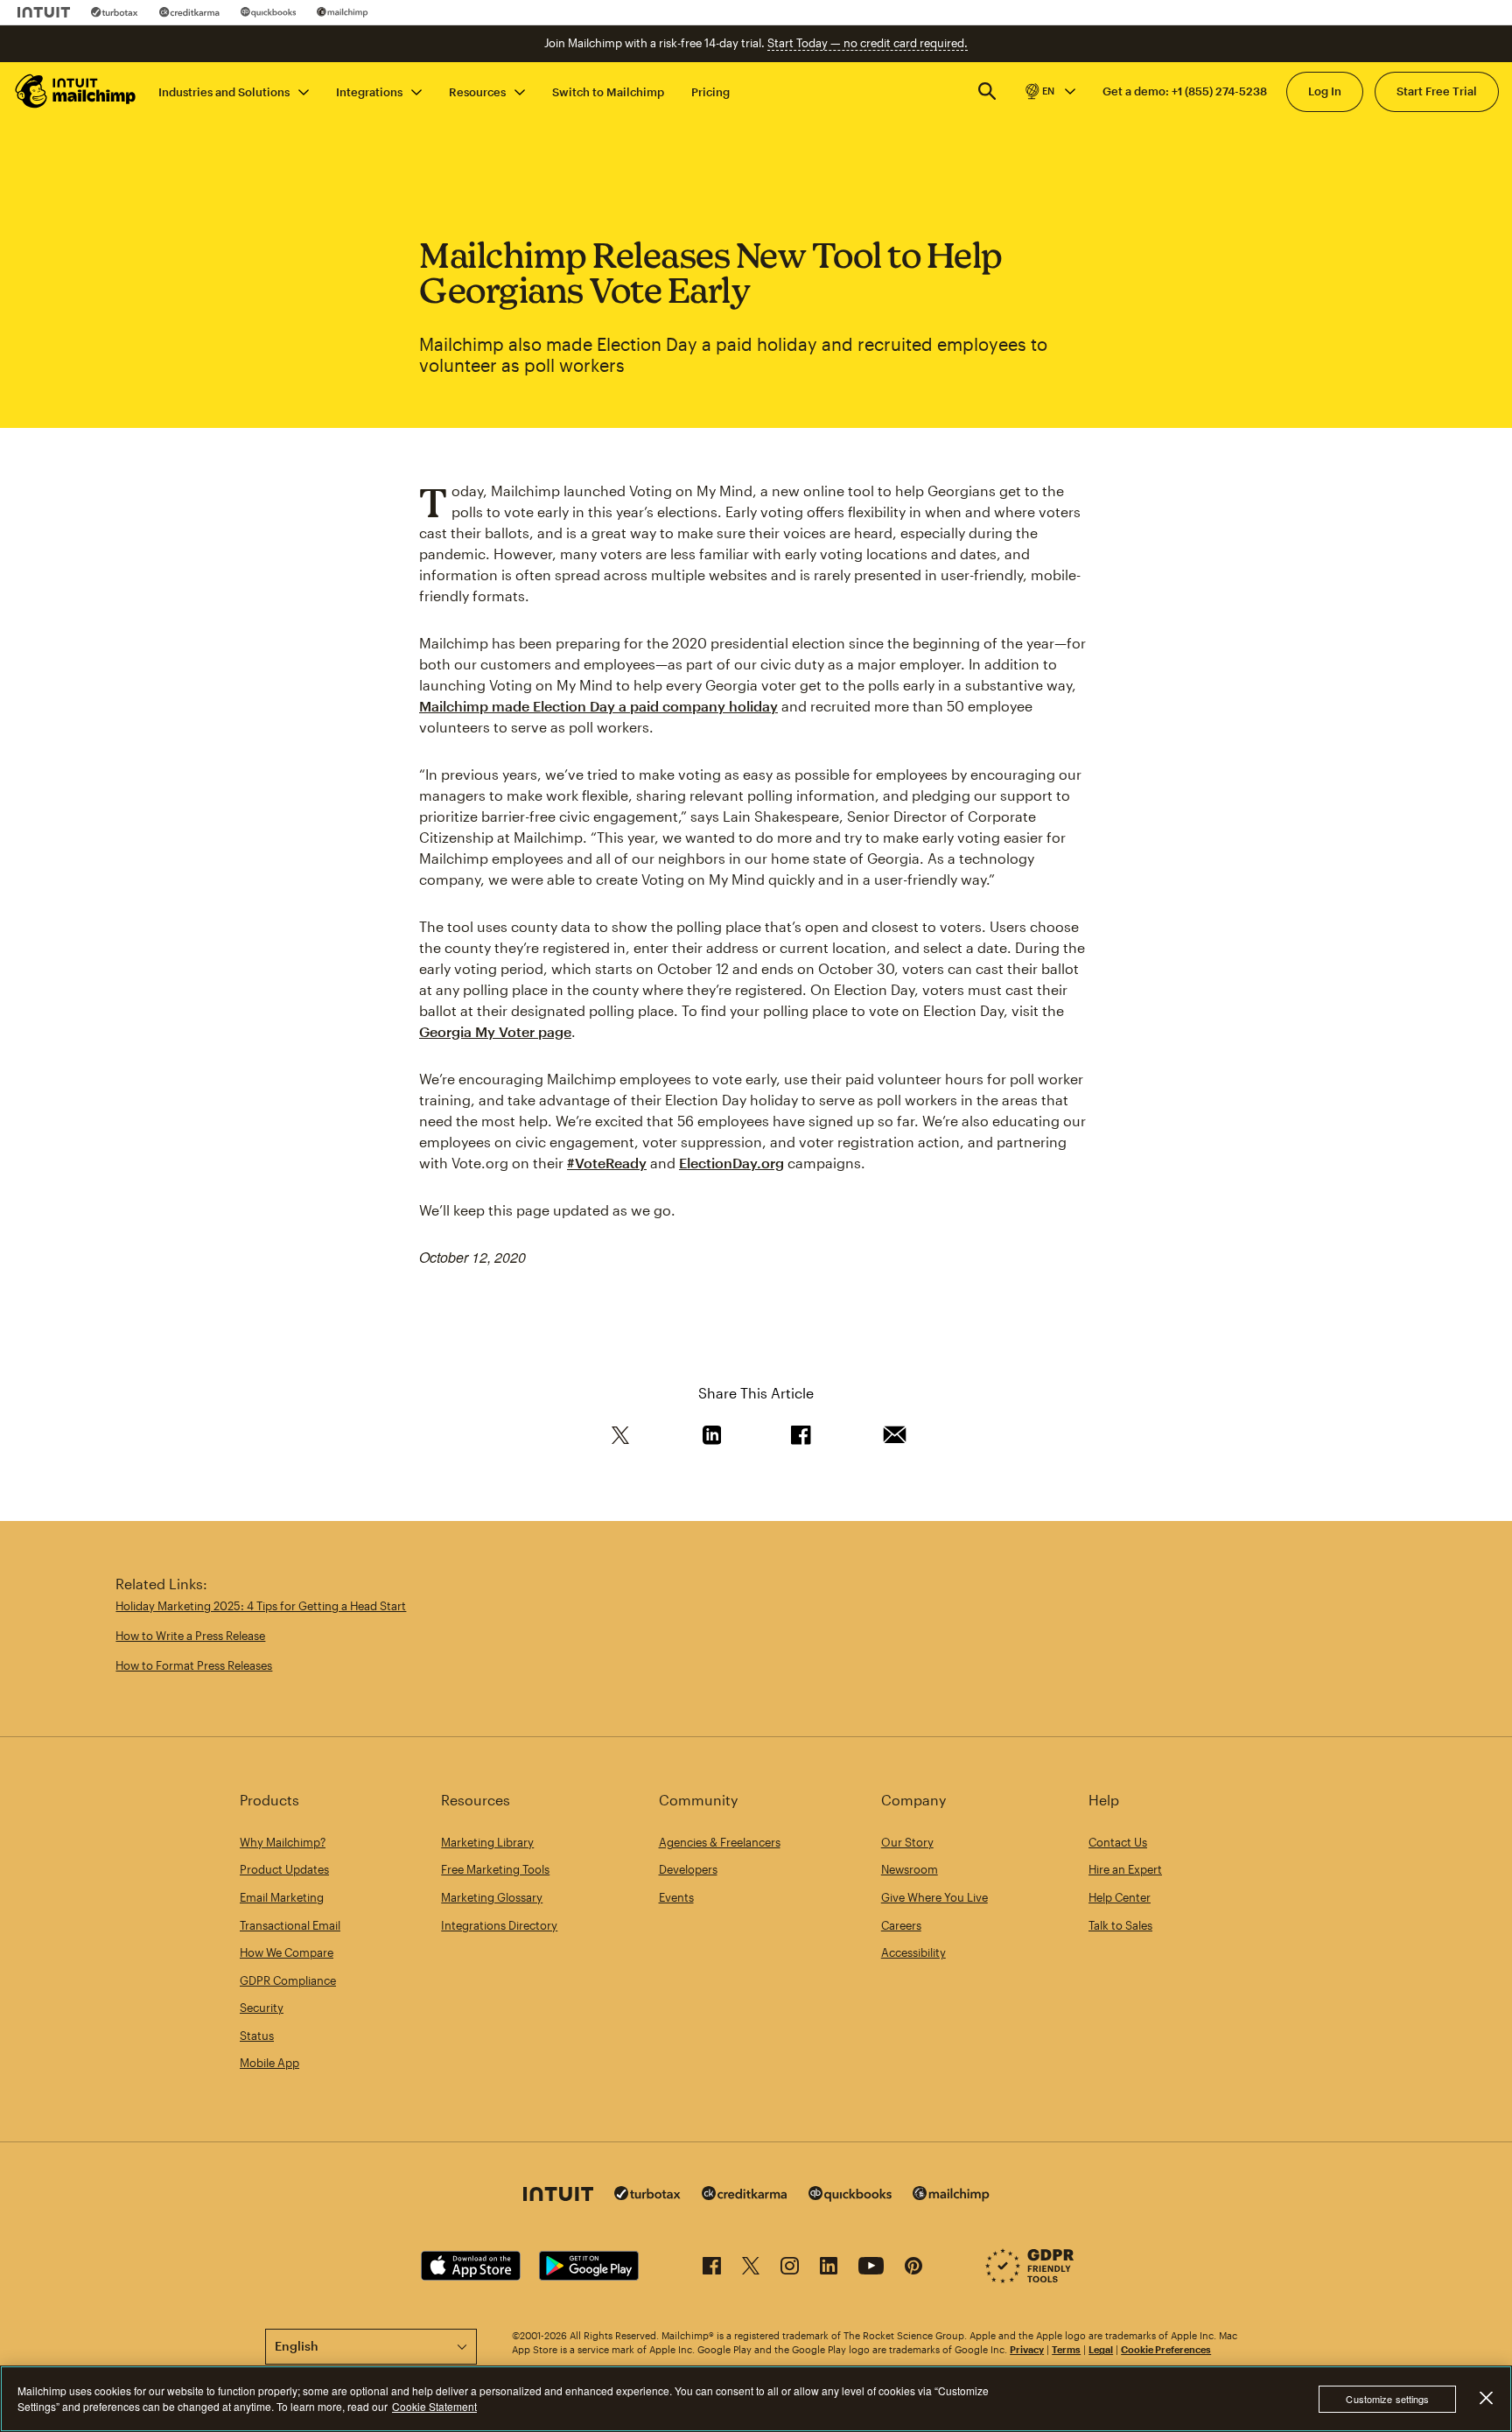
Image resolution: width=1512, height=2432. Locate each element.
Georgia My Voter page (495, 1031)
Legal (1101, 2349)
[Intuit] (44, 12)
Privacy (1027, 2349)
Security (262, 2008)
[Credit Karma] (189, 12)
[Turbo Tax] (115, 12)
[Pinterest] (913, 2269)
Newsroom (910, 1869)
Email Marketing (282, 1897)
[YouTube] (871, 2269)
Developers (688, 1869)
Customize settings (1387, 2399)
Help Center (1120, 1897)
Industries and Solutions (224, 91)
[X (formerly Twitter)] (751, 2269)
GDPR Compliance (288, 1980)
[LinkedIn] (829, 2269)
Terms (1066, 2349)
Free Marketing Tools (495, 1869)
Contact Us (1118, 1842)
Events (676, 1897)
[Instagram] (790, 2269)
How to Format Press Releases (194, 1665)
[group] (1049, 91)
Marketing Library (487, 1842)
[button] (1049, 91)
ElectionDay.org (731, 1163)
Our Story (907, 1842)
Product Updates (284, 1869)
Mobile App (269, 2063)
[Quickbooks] (268, 12)
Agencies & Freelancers (720, 1842)
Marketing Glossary (492, 1897)
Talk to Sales (1120, 1925)
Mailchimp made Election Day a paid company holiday (598, 706)
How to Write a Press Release (190, 1636)
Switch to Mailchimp (608, 91)
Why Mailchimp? (283, 1842)
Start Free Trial (1437, 91)
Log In (1325, 91)
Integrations (369, 91)
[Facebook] (712, 2269)
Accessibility (913, 1952)
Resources (477, 91)
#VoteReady (607, 1163)
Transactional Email (290, 1925)
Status (257, 2036)
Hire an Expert (1125, 1869)
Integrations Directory (499, 1925)
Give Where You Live (934, 1897)
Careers (901, 1925)
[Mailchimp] (343, 12)
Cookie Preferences (1166, 2349)
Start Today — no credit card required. (868, 43)
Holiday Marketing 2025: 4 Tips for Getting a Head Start (261, 1606)
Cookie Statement (434, 2406)
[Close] (1486, 2398)
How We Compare (287, 1952)
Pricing (710, 91)
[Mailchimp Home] (76, 91)
